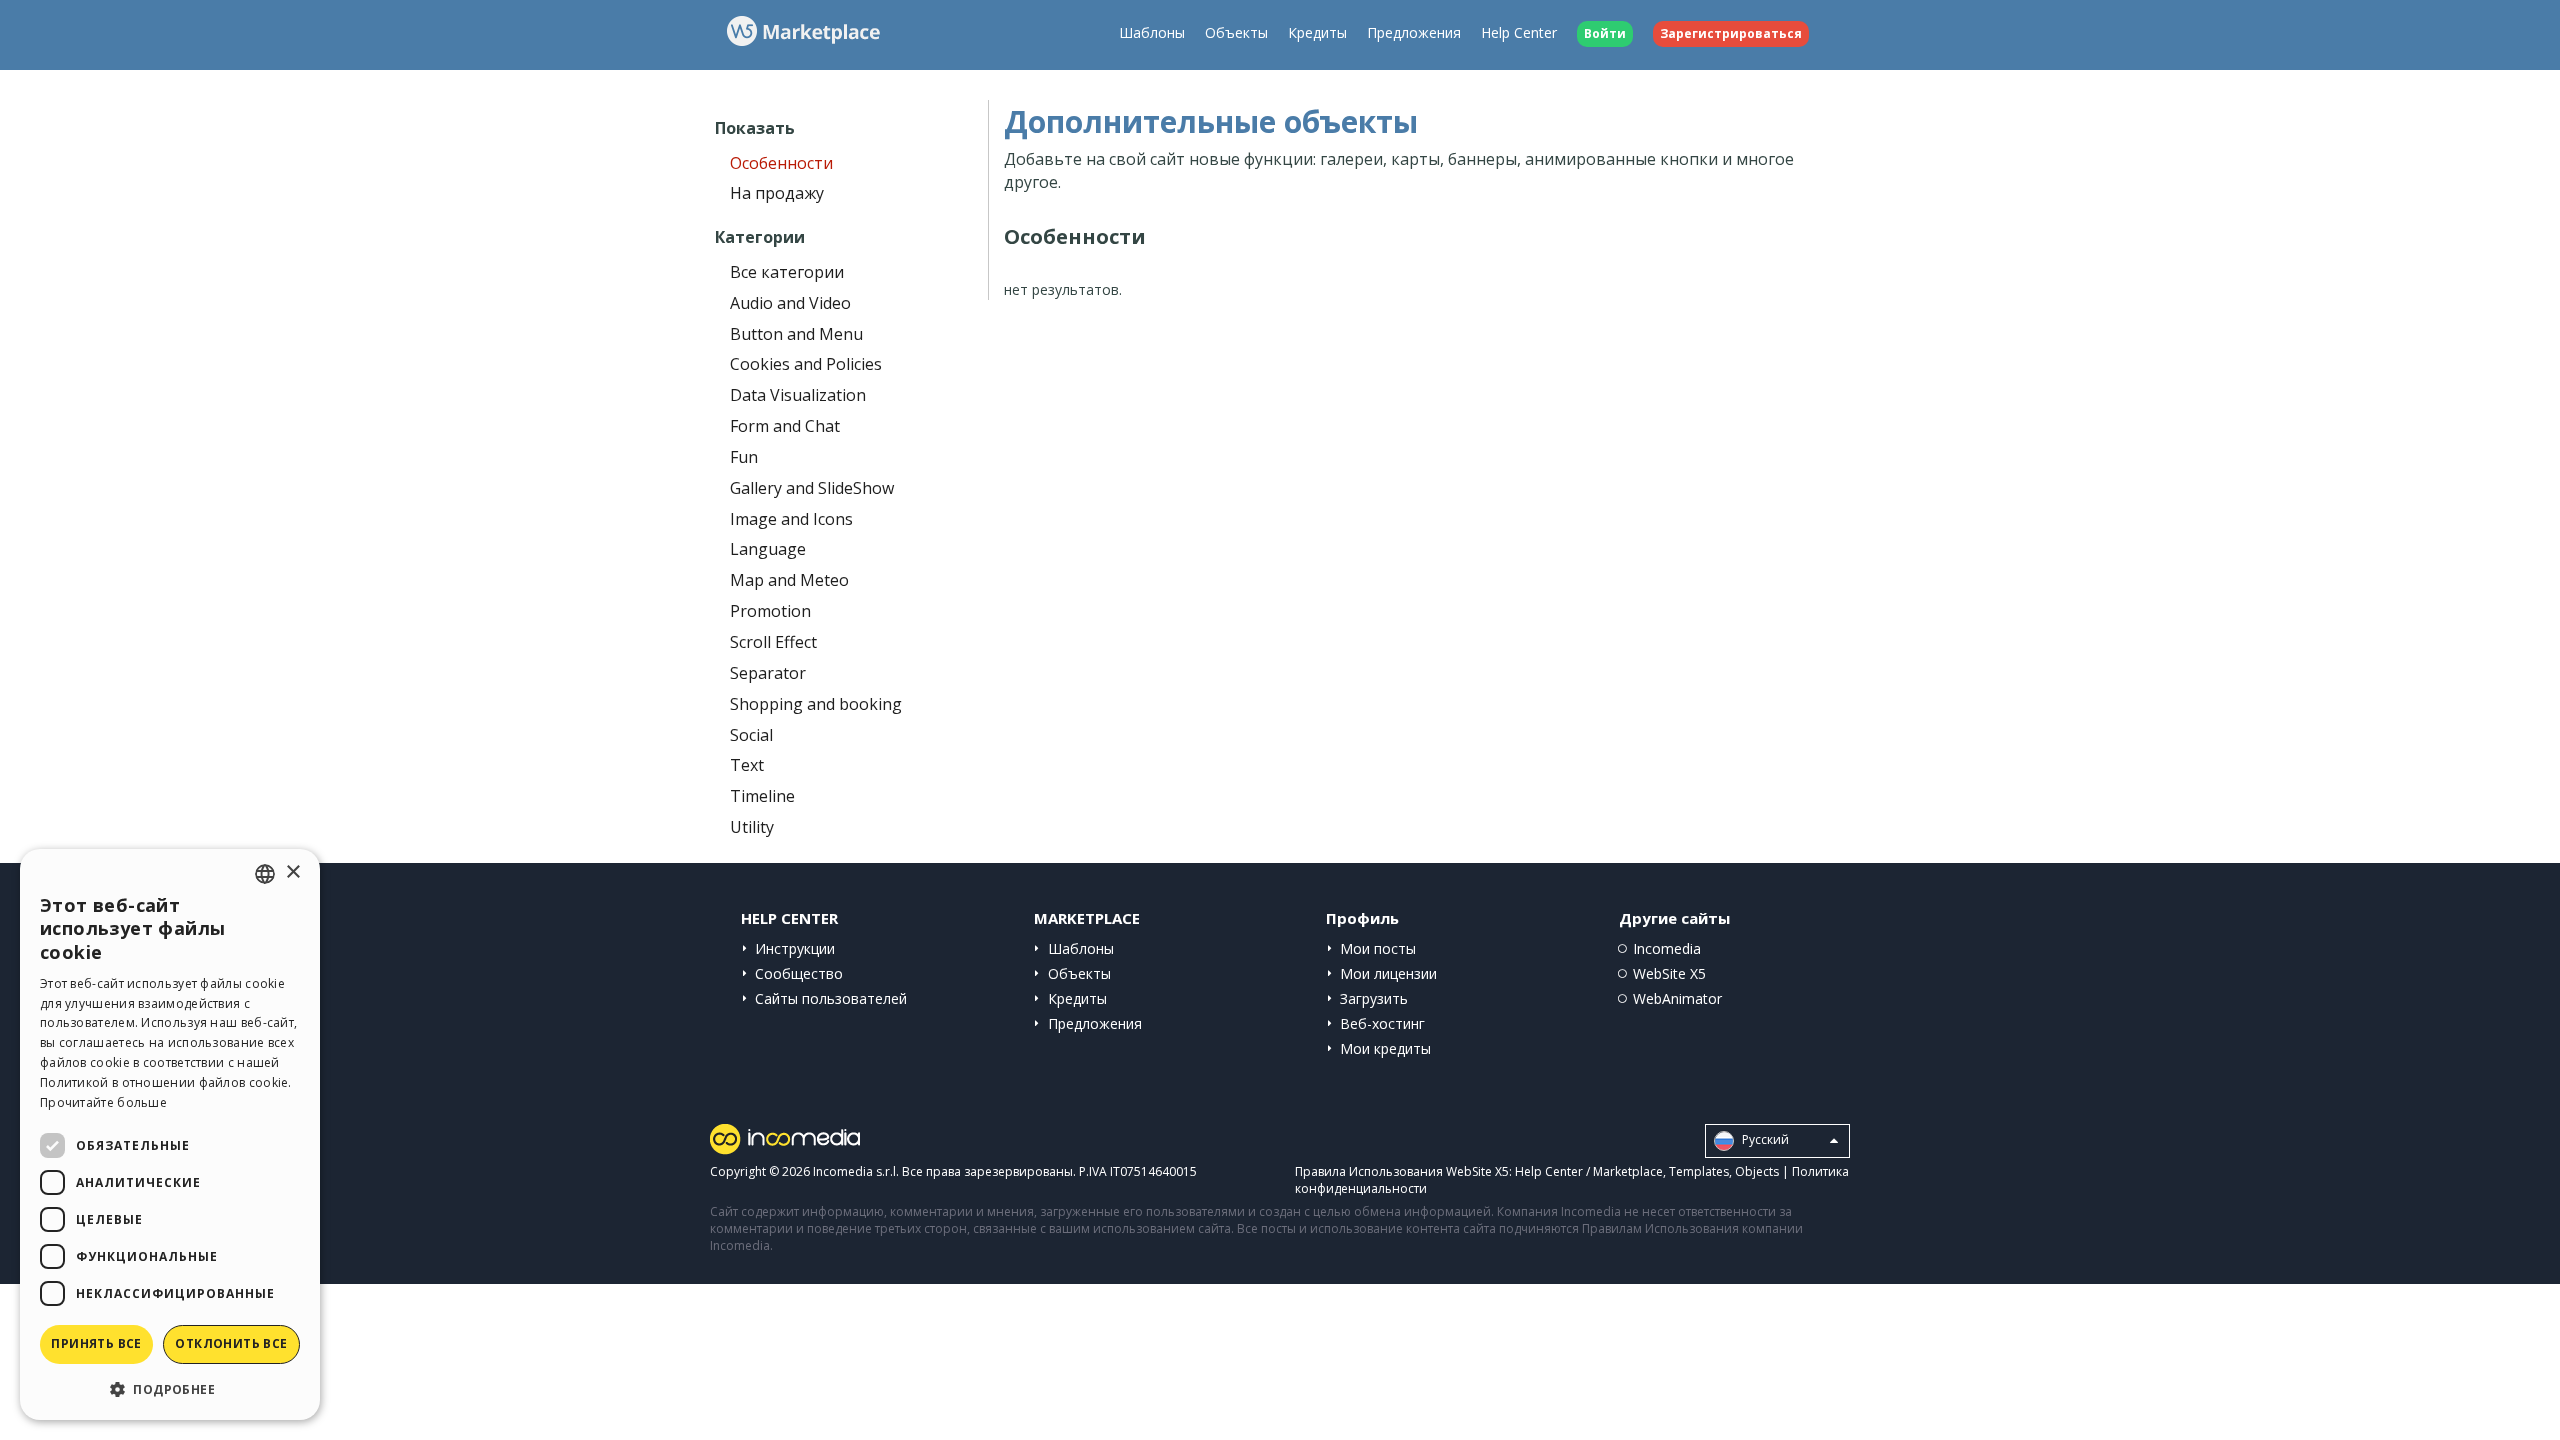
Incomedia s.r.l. (856, 1171)
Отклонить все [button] (231, 1343)
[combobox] (265, 874)
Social (751, 735)
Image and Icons (791, 519)
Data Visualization (798, 395)
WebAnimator (1677, 998)
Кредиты (1317, 32)
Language (768, 549)
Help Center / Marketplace (1589, 1171)
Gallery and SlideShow (812, 488)
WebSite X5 (1669, 973)
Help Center (1519, 32)
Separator (768, 673)
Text (747, 765)
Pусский (1764, 1139)
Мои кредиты (1385, 1048)
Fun (744, 457)
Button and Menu (796, 334)
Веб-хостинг (1382, 1023)
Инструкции (795, 948)
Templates (1699, 1171)
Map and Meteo (789, 580)
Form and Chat (785, 426)
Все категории (787, 272)
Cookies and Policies (806, 364)
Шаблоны (1152, 32)
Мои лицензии (1388, 973)
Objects (1757, 1171)
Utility (752, 827)
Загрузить (1374, 998)
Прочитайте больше (103, 1102)
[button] (170, 1388)
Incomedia (1667, 948)
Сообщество (799, 973)
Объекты (1236, 32)
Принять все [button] (96, 1343)
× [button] (292, 872)
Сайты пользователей (831, 998)
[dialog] (170, 1134)
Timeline (762, 796)
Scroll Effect (773, 642)
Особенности (781, 163)
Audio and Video (790, 303)
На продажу (777, 193)
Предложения (1414, 32)
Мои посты (1378, 948)
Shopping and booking (816, 704)
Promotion (770, 611)
